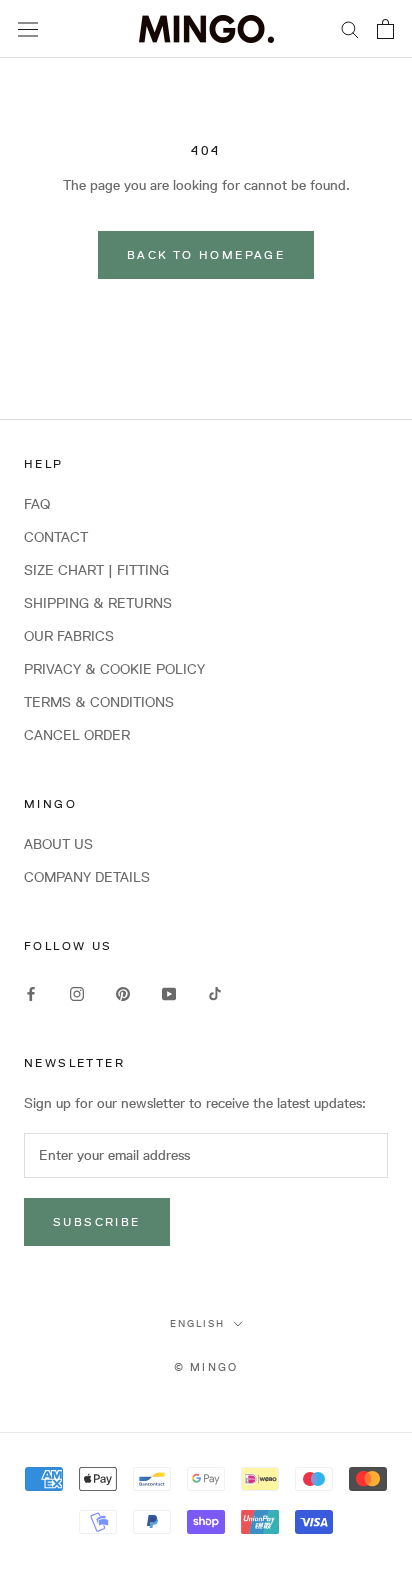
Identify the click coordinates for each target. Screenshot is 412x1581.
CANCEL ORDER (77, 735)
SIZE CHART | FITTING (96, 570)
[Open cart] (385, 29)
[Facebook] (31, 992)
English (197, 1323)
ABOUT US (58, 844)
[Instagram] (77, 992)
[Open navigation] (28, 29)
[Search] (350, 28)
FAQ (37, 504)
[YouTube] (169, 992)
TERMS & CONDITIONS (99, 702)
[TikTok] (215, 992)
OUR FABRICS (69, 636)
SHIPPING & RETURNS (98, 603)
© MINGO (206, 1366)
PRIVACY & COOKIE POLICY (114, 669)
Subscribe (97, 1221)
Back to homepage (206, 254)
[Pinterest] (123, 992)
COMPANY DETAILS (87, 877)
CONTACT (56, 537)
